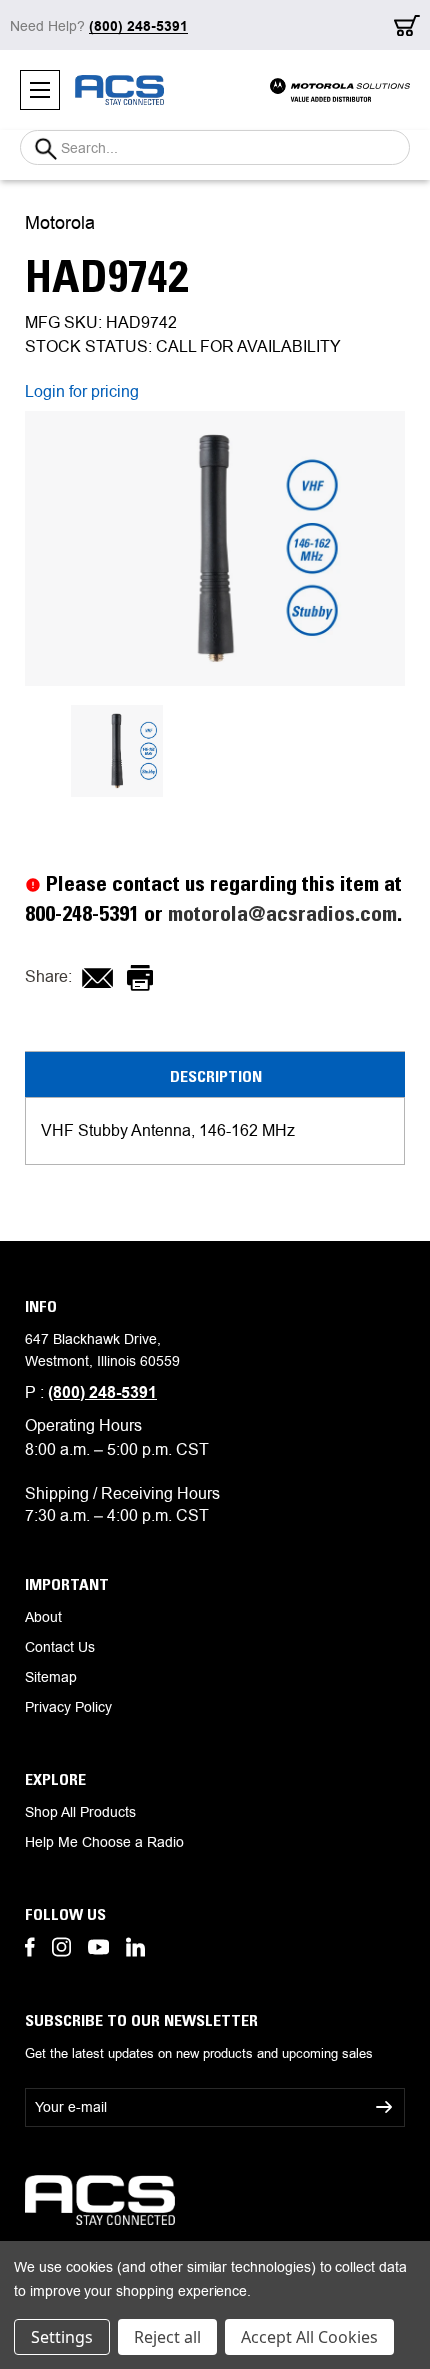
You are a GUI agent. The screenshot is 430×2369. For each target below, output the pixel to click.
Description (216, 1076)
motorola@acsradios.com (282, 913)
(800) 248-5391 (102, 1392)
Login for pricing (82, 391)
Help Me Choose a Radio (104, 1842)
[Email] (97, 978)
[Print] (140, 978)
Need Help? (99, 26)
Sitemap (51, 1677)
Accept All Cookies (309, 2337)
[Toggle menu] (40, 90)
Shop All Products (80, 1812)
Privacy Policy (68, 1707)
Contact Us (60, 1647)
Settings (62, 2337)
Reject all (167, 2337)
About (43, 1617)
